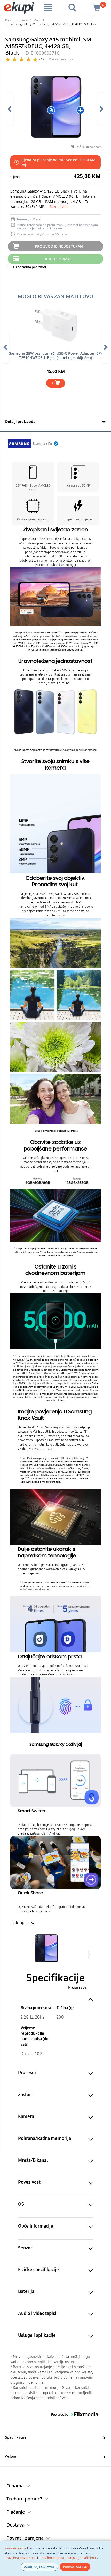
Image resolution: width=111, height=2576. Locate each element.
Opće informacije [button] (36, 2226)
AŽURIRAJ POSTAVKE (39, 2567)
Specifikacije (16, 2437)
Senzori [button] (26, 2248)
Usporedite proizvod (29, 267)
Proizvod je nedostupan (59, 246)
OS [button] (21, 2204)
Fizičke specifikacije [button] (38, 2270)
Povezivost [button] (29, 2182)
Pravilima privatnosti (21, 2558)
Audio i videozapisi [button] (37, 2313)
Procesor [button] (27, 2073)
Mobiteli (39, 20)
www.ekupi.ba (15, 2548)
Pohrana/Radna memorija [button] (45, 2138)
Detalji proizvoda (20, 422)
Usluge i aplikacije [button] (37, 2335)
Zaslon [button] (25, 2095)
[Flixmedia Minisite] (33, 443)
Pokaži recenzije (61, 59)
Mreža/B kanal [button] (33, 2160)
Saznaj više (59, 207)
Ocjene (11, 2457)
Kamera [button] (26, 2116)
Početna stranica (16, 20)
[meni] (48, 7)
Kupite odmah (59, 259)
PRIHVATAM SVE (75, 2567)
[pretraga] (72, 7)
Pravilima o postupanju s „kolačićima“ (68, 2558)
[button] (51, 110)
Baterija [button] (26, 2291)
